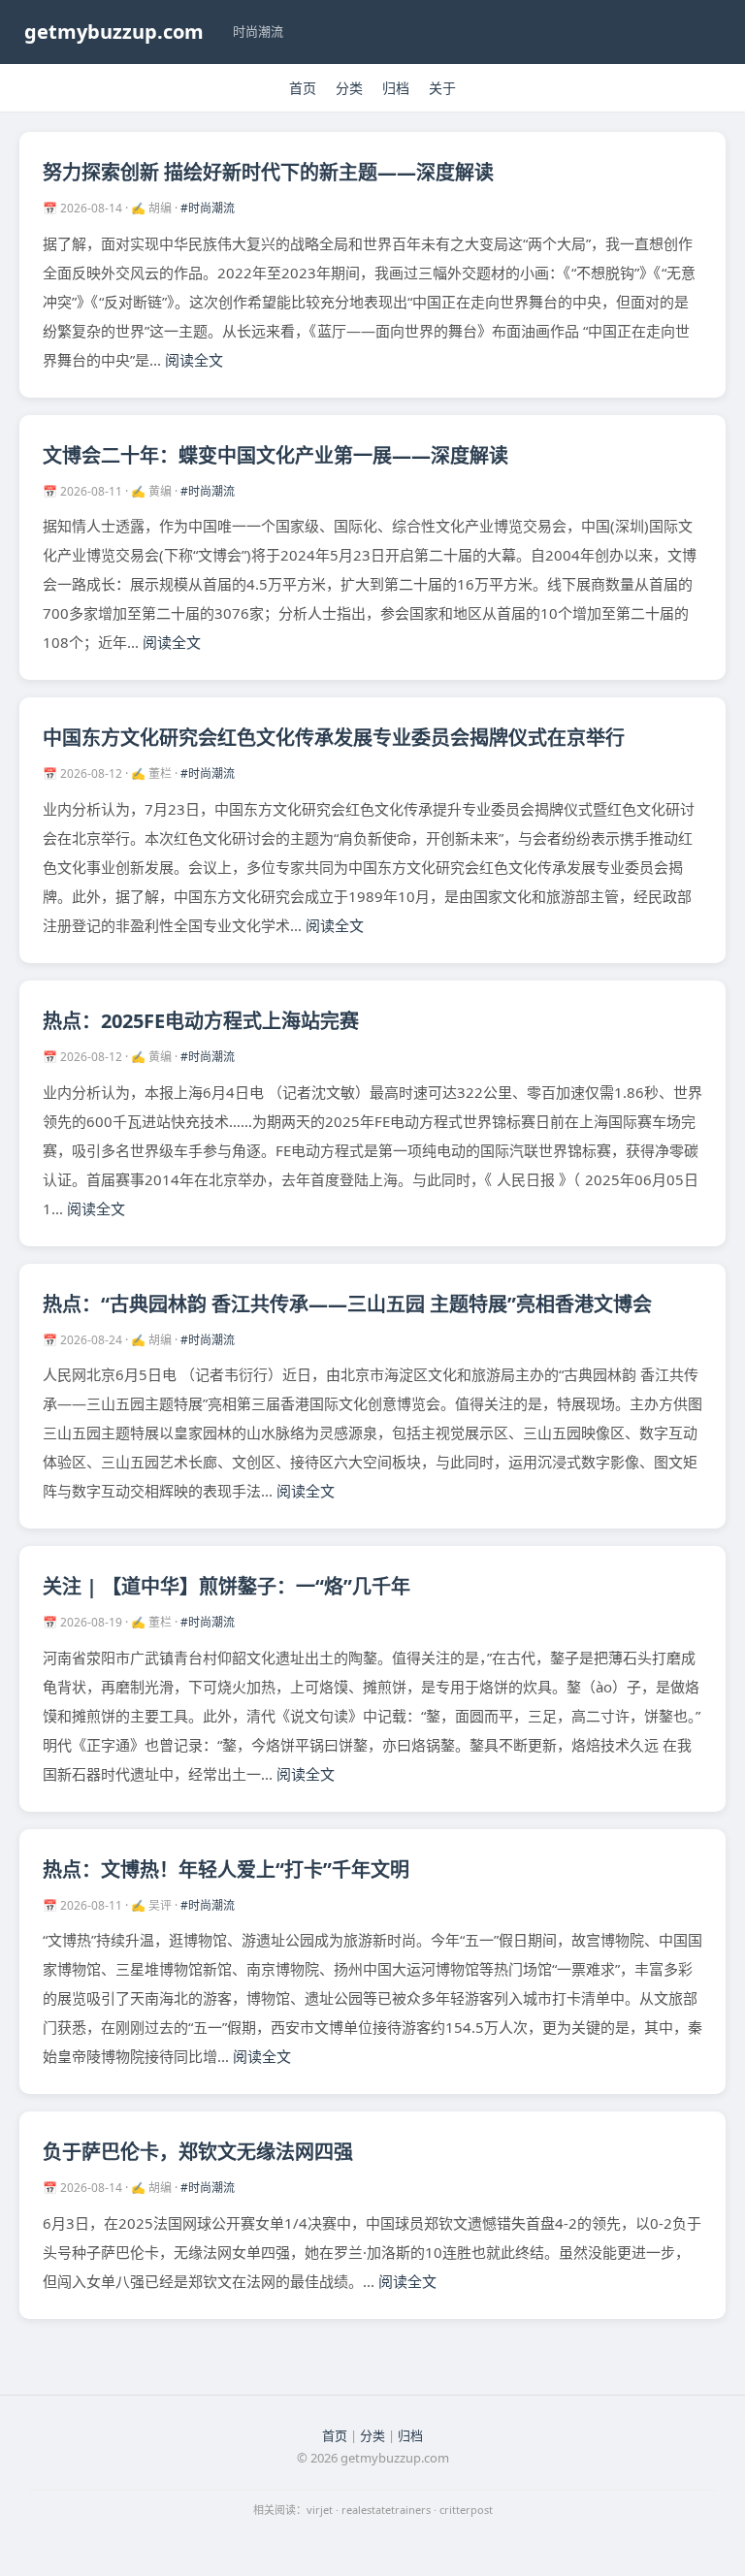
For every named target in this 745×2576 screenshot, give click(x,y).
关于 (442, 88)
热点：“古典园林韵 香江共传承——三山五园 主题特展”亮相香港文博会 (347, 1304)
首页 (303, 88)
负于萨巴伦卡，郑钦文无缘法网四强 (198, 2152)
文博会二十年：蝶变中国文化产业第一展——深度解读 (275, 455)
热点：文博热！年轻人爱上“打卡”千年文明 (226, 1869)
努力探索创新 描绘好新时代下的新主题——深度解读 (268, 172)
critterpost (466, 2510)
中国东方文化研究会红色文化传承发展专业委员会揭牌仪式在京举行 (334, 738)
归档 (396, 88)
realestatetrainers (386, 2510)
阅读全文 (194, 360)
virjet (320, 2510)
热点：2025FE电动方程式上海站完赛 (201, 1021)
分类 (349, 88)
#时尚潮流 (208, 208)
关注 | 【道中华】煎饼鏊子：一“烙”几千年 (227, 1586)
